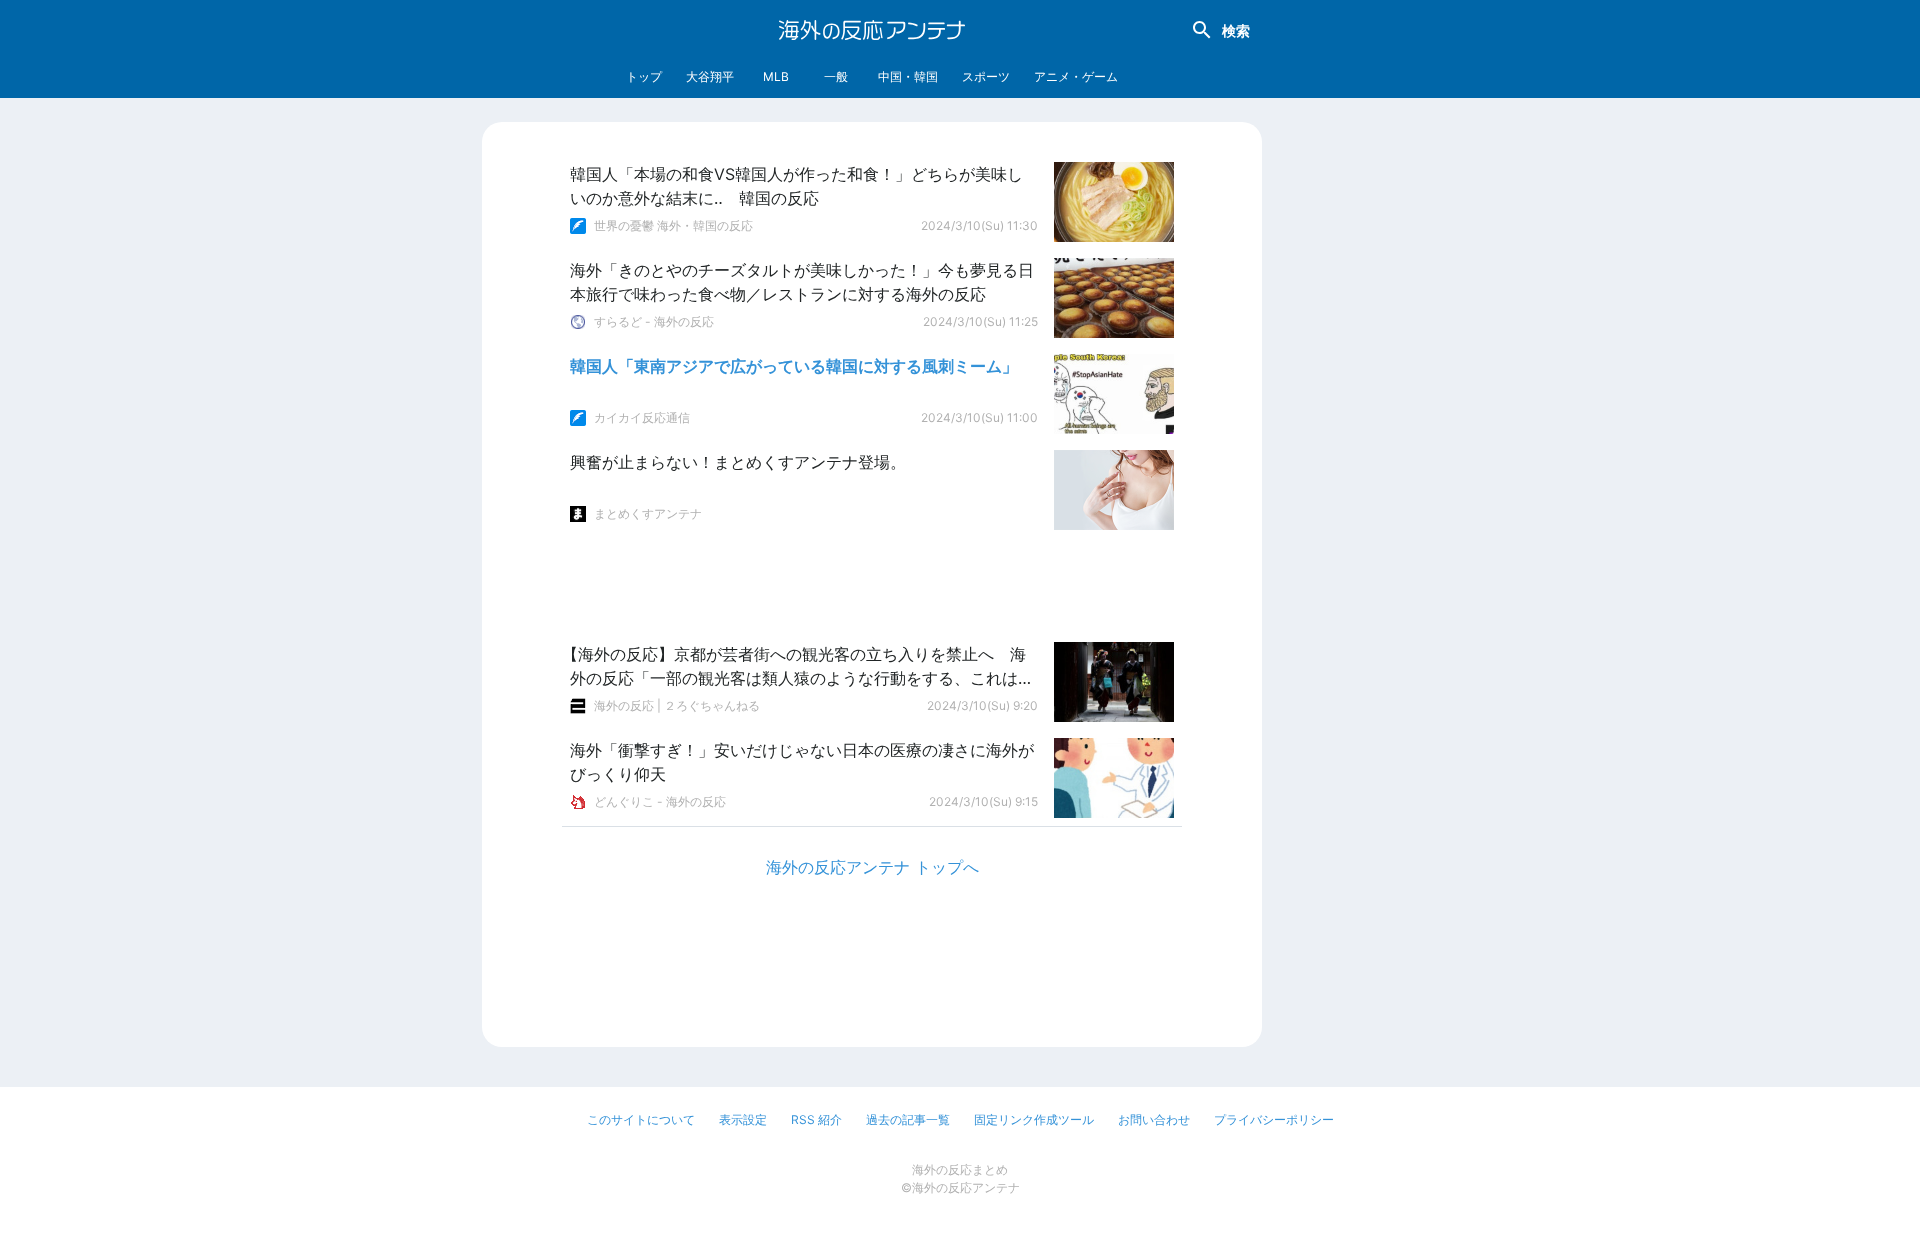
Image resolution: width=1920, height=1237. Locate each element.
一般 (836, 76)
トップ (644, 76)
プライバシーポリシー (1274, 1119)
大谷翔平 (710, 76)
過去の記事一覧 (908, 1119)
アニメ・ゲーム (1076, 76)
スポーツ (986, 76)
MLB (776, 76)
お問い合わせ (1154, 1119)
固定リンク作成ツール (1034, 1119)
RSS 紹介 (816, 1119)
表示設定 (743, 1119)
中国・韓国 (908, 76)
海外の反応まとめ (960, 1169)
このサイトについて (641, 1119)
